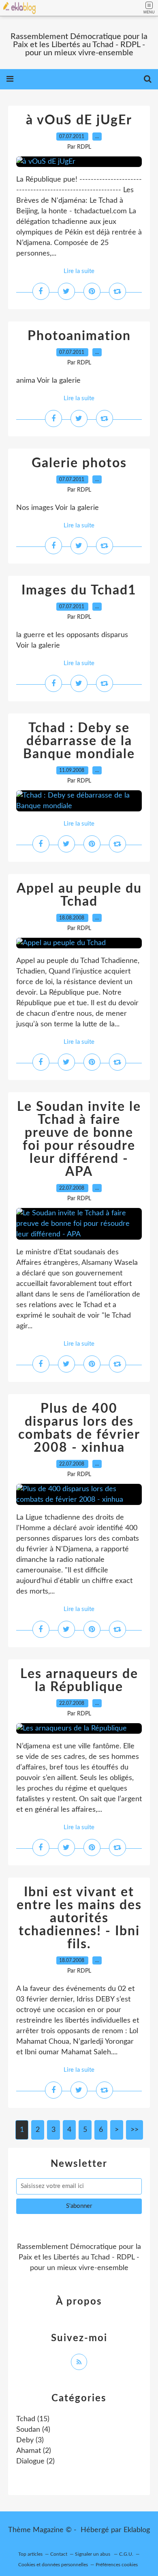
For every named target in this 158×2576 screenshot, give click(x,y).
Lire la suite (79, 271)
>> (135, 2130)
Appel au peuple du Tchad (79, 895)
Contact (59, 2554)
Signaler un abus (93, 2554)
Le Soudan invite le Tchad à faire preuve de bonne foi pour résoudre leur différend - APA (79, 1139)
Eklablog (137, 2530)
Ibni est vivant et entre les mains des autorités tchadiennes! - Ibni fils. (79, 1918)
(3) (30, 2440)
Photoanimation (79, 336)
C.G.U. (126, 2554)
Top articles (30, 2554)
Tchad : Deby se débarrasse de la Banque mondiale (79, 741)
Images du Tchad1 (79, 590)
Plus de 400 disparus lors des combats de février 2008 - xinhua (79, 1428)
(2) (34, 2451)
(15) (33, 2419)
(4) (33, 2430)
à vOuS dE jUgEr (79, 120)
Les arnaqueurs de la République (79, 1680)
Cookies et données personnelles (53, 2565)
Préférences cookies (117, 2565)
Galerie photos (79, 463)
